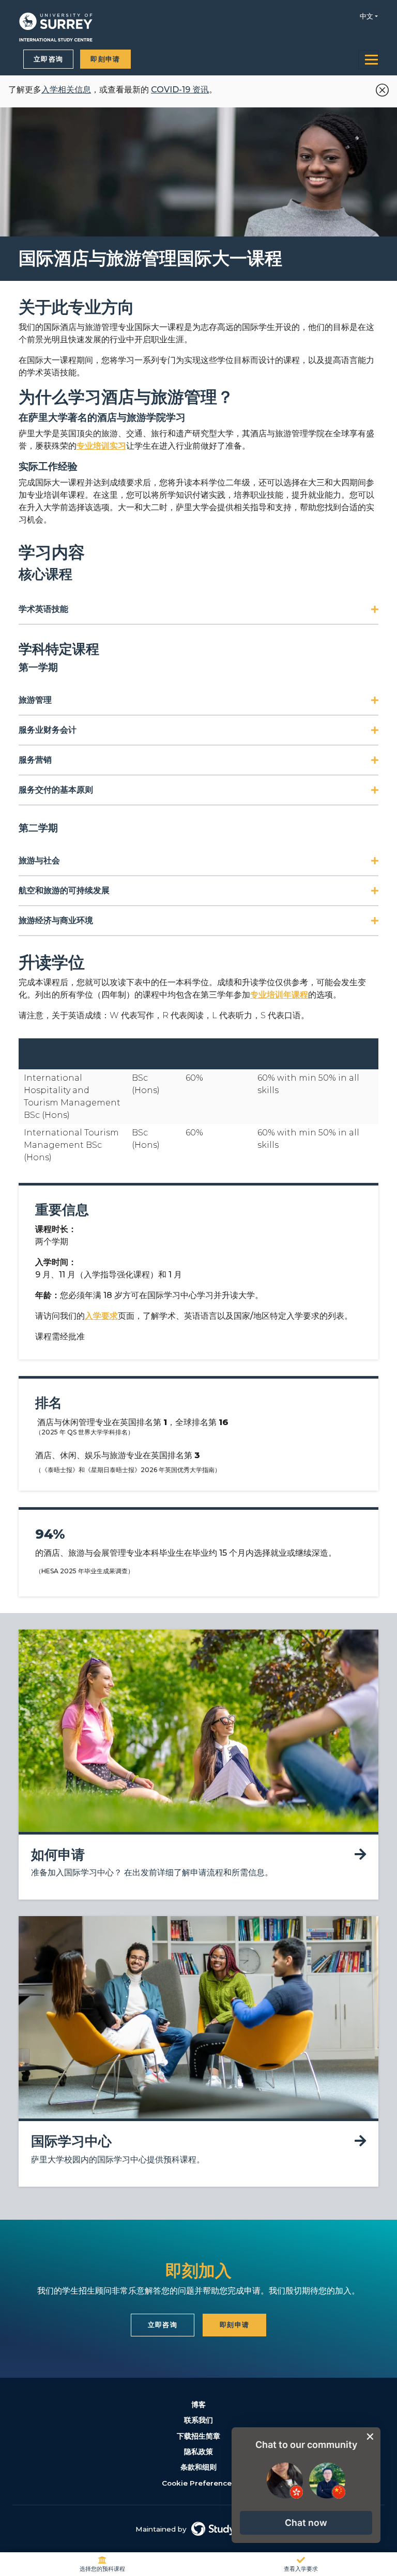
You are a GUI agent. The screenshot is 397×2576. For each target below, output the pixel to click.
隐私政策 (198, 2452)
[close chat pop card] (370, 2437)
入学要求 (101, 1316)
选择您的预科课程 (102, 2569)
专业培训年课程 (279, 995)
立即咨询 (48, 59)
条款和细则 (198, 2467)
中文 (367, 16)
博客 (198, 2405)
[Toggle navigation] (368, 60)
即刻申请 (105, 59)
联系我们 (198, 2420)
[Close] (380, 88)
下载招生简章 (198, 2436)
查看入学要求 (301, 2569)
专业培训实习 (101, 446)
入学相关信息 (66, 90)
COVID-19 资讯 (180, 90)
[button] (306, 2523)
